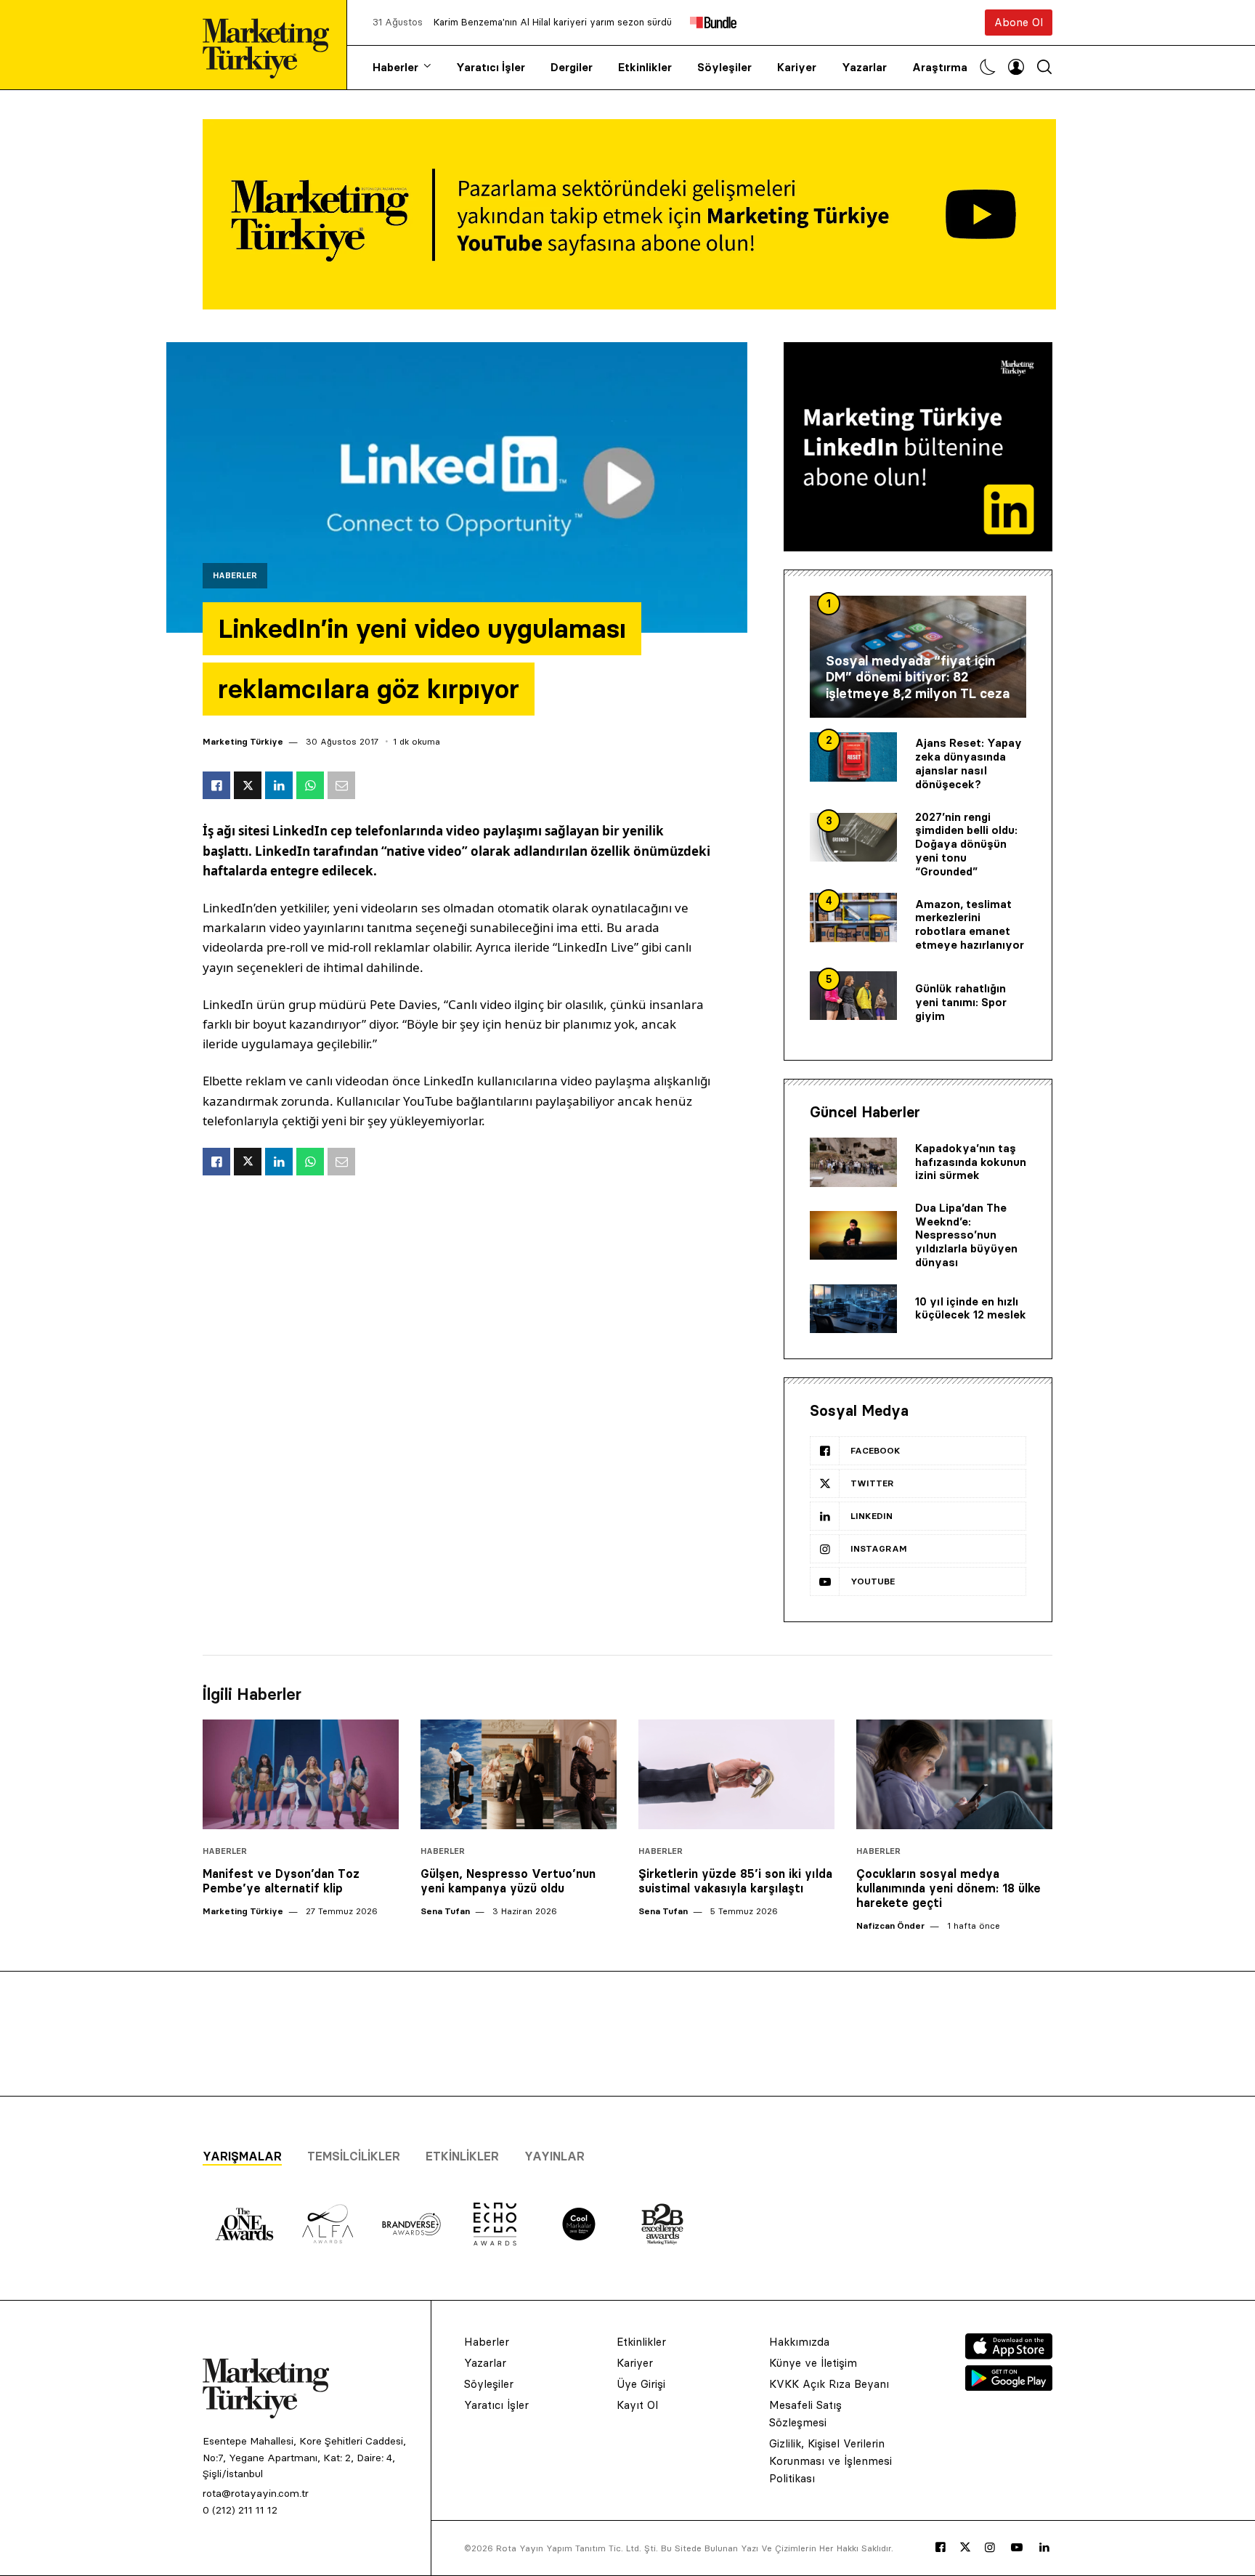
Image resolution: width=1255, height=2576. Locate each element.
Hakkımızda (799, 2342)
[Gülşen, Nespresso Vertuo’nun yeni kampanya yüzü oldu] (519, 1775)
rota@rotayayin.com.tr (256, 2493)
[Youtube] (1017, 2548)
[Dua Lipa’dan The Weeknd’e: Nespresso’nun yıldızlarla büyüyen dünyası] (853, 1236)
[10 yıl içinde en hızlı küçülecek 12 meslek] (853, 1309)
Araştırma (940, 67)
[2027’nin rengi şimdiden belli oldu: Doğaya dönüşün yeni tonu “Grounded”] (853, 838)
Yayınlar (555, 2156)
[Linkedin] (1044, 2548)
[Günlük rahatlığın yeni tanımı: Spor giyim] (853, 996)
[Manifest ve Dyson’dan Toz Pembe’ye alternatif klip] (301, 1775)
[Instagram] (990, 2548)
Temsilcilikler (354, 2156)
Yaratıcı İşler (491, 67)
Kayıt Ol (637, 2405)
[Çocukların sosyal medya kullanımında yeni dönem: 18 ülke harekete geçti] (954, 1775)
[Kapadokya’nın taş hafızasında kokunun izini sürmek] (853, 1162)
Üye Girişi (641, 2384)
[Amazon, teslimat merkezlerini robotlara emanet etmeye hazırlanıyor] (853, 918)
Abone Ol (1019, 22)
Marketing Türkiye (243, 741)
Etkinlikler (645, 67)
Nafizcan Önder (890, 1925)
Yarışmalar (242, 2156)
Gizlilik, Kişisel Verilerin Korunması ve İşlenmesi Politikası (830, 2461)
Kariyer (797, 67)
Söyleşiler (724, 67)
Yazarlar (864, 67)
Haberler (395, 67)
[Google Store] (1009, 2386)
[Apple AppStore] (1009, 2355)
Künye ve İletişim (813, 2363)
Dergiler (572, 67)
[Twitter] (965, 2547)
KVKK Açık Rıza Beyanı (829, 2384)
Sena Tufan (445, 1911)
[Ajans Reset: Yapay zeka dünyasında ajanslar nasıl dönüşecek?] (853, 757)
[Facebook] (941, 2548)
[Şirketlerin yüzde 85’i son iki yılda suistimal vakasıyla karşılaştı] (736, 1775)
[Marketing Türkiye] (272, 45)
